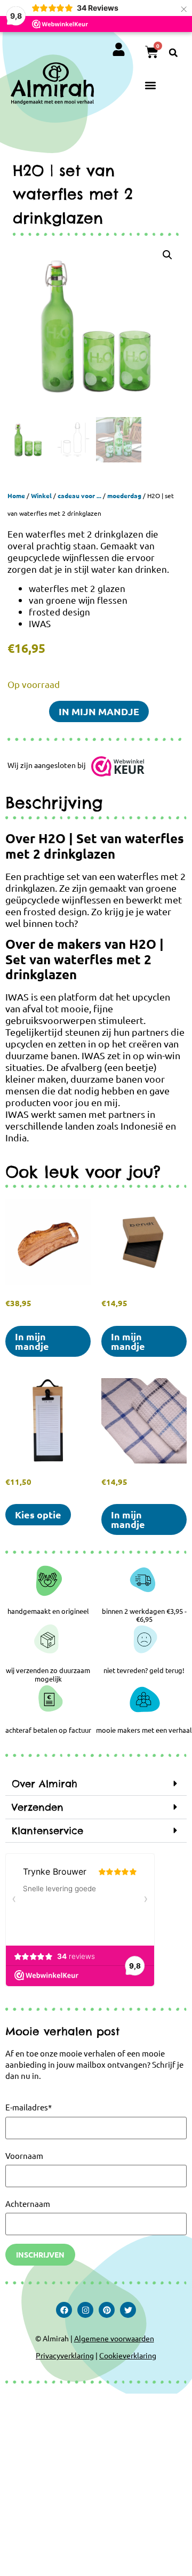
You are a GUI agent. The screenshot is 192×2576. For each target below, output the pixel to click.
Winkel (41, 495)
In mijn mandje (99, 711)
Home (16, 495)
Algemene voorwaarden (114, 2338)
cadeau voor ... (79, 495)
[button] (173, 53)
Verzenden (38, 1807)
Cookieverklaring (128, 2355)
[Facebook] (64, 2310)
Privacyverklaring (65, 2355)
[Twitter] (128, 2310)
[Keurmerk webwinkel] (118, 769)
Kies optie (38, 1514)
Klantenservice (47, 1831)
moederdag (124, 495)
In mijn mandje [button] (32, 1341)
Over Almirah (45, 1784)
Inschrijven (40, 2254)
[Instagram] (85, 2310)
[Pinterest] (107, 2310)
